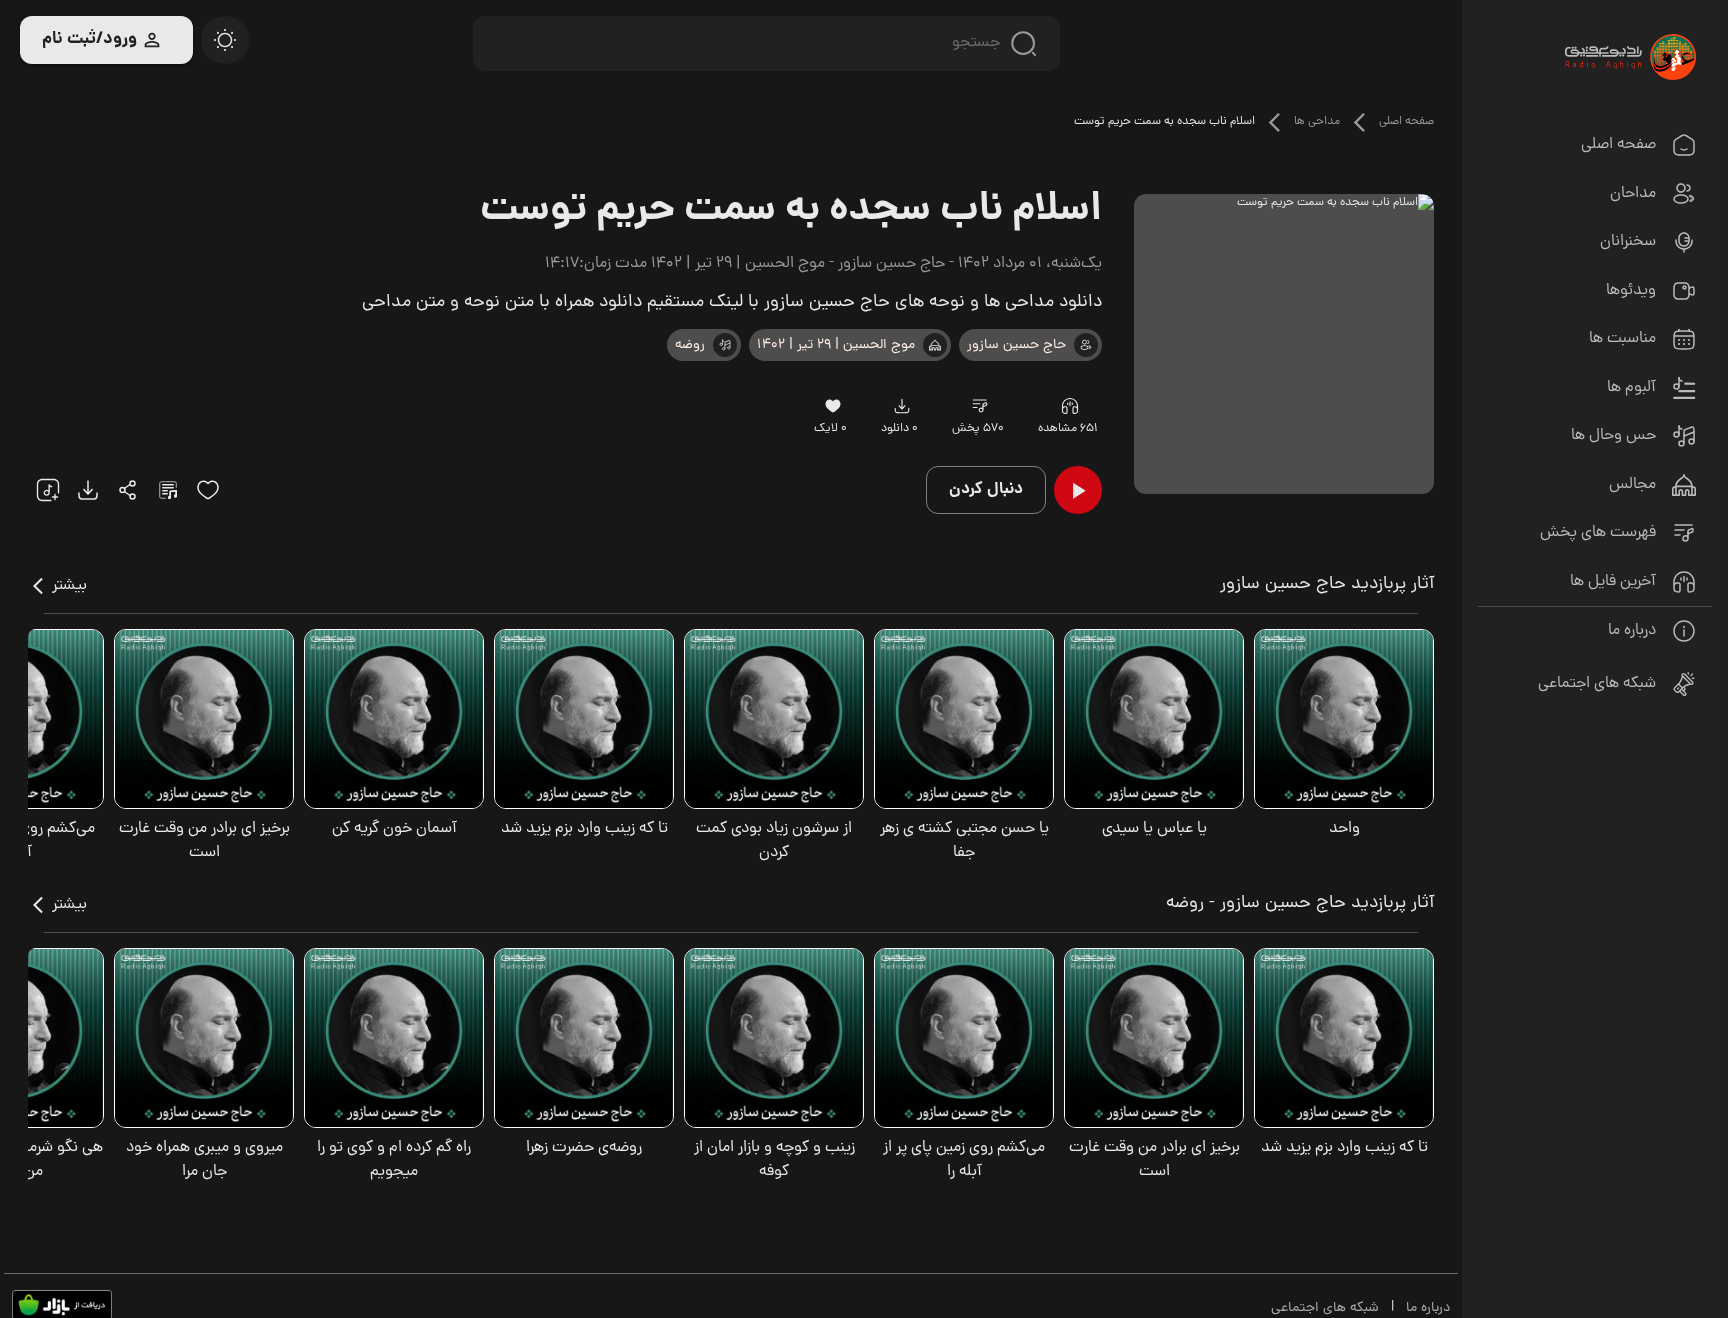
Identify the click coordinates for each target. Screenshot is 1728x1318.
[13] (935, 345)
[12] (725, 345)
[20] (225, 40)
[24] (128, 490)
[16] (832, 406)
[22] (48, 490)
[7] (1086, 345)
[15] (208, 490)
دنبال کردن (986, 489)
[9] (1070, 406)
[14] (980, 406)
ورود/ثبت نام (89, 39)
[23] (901, 406)
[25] (168, 490)
